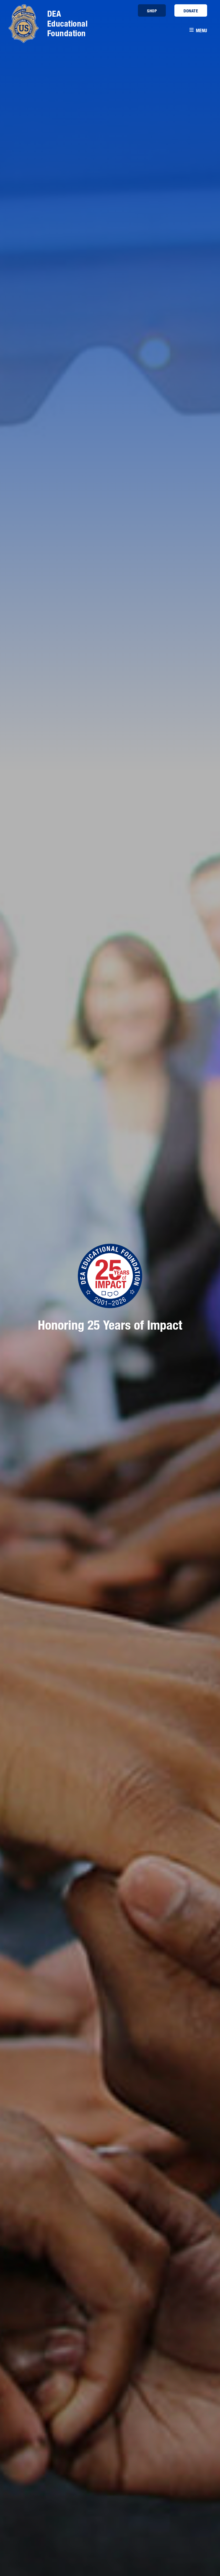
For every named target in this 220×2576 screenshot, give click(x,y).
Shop (152, 11)
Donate (191, 11)
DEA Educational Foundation (67, 23)
